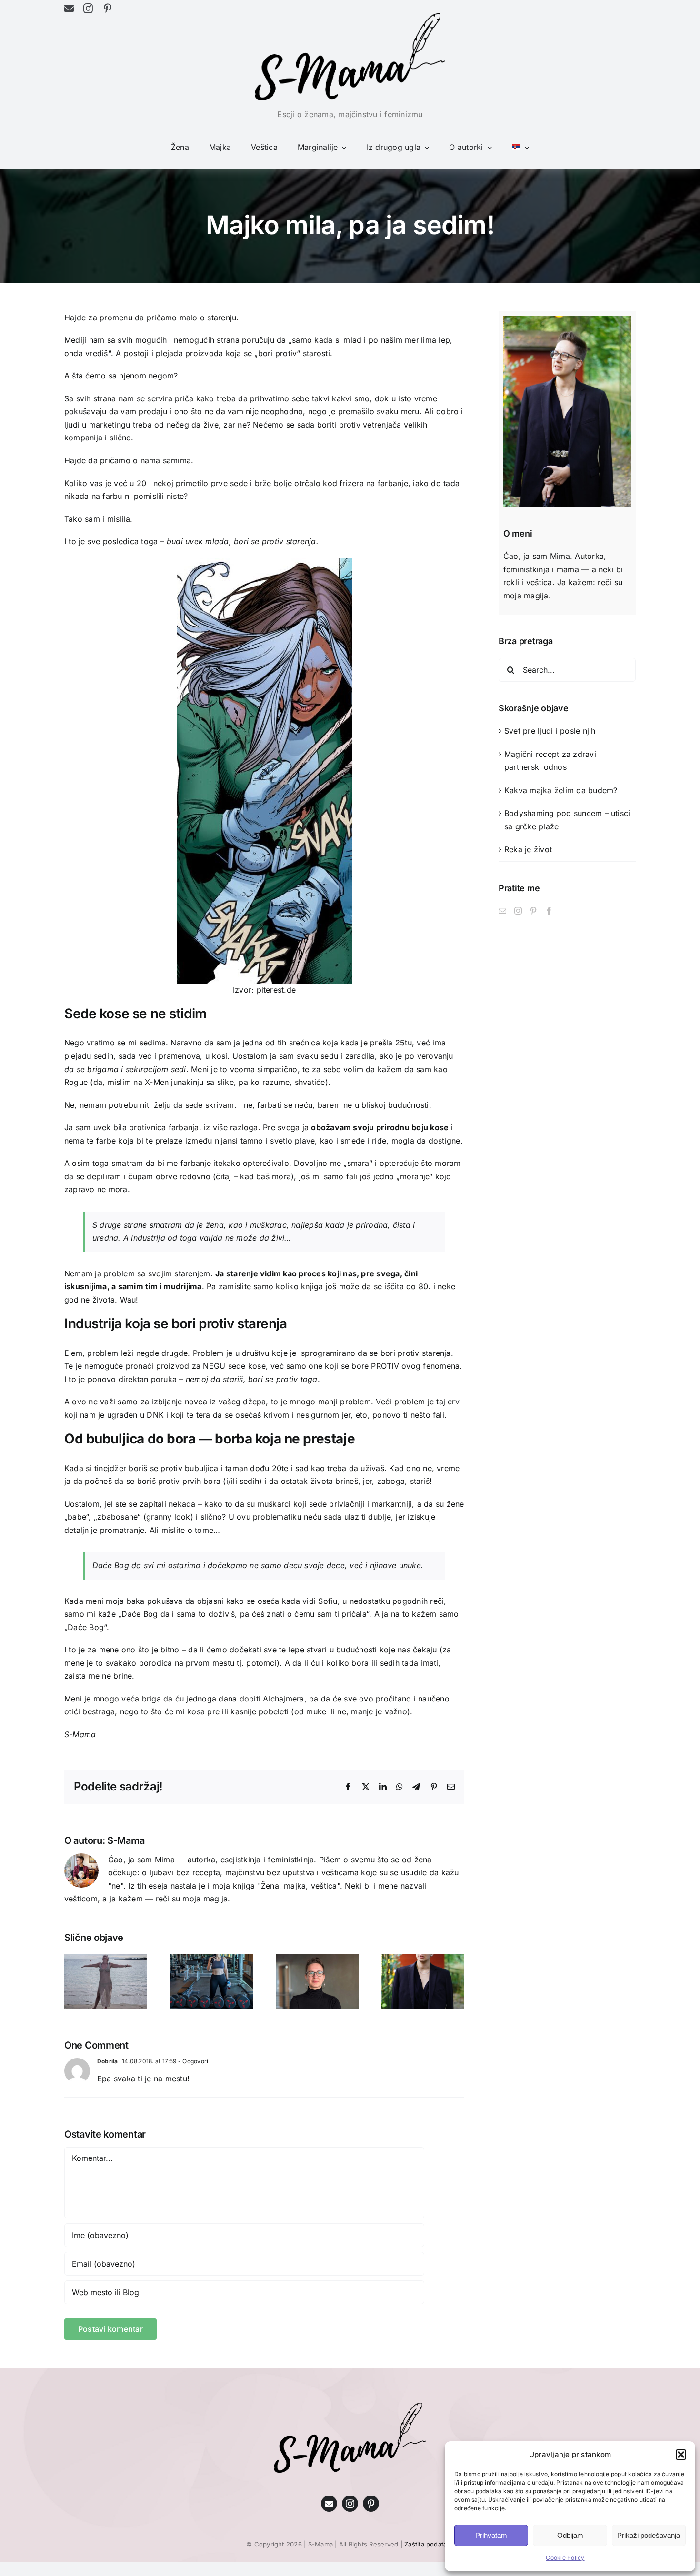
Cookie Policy (565, 2558)
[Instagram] (518, 911)
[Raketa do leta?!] (211, 1959)
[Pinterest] (533, 911)
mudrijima (182, 1286)
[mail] (69, 9)
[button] (681, 2455)
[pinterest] (108, 9)
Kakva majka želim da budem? (561, 790)
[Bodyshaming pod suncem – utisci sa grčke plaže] (106, 1959)
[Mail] (502, 911)
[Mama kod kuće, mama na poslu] (317, 1959)
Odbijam (570, 2535)
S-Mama (126, 1840)
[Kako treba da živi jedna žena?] (423, 1959)
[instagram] (88, 9)
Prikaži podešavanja (649, 2535)
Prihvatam (491, 2535)
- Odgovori (193, 2061)
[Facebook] (549, 911)
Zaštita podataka (429, 2544)
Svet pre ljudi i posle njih (550, 731)
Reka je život (528, 849)
